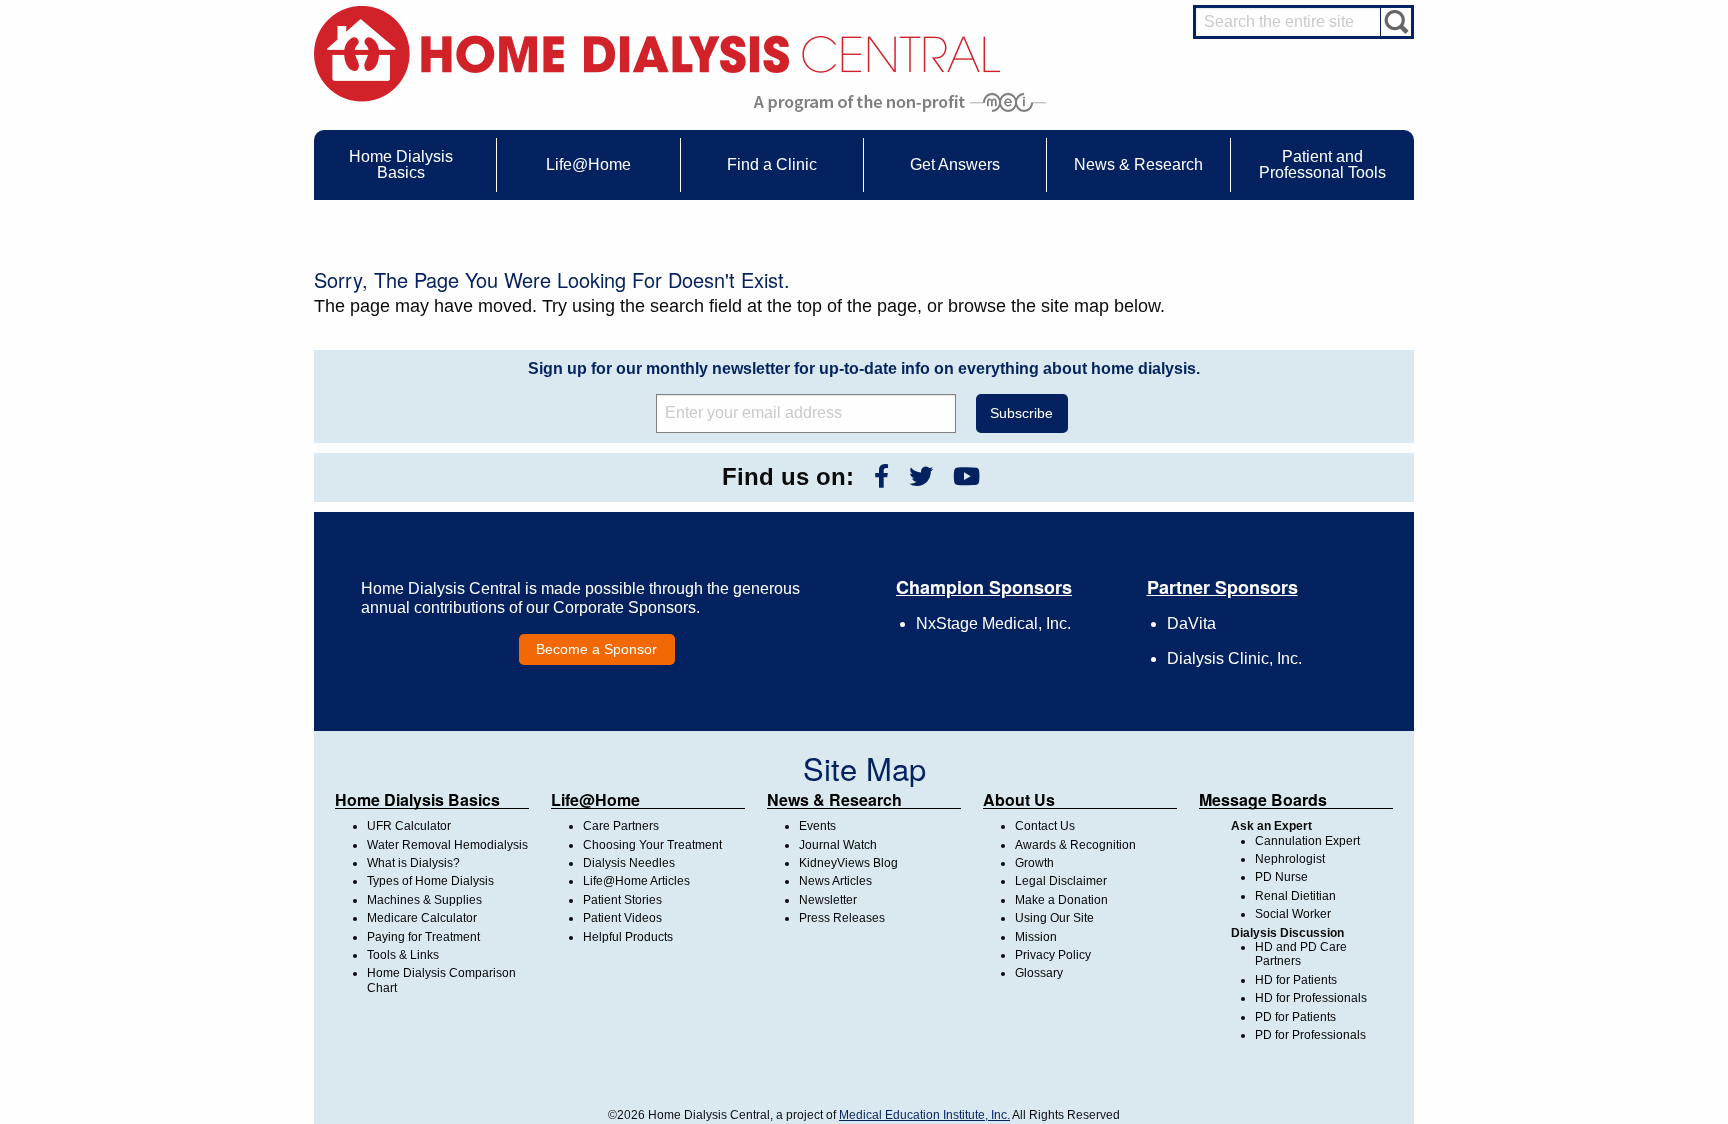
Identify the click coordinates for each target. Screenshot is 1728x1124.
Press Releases (842, 918)
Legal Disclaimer (1061, 881)
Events (817, 826)
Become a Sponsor (596, 649)
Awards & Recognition (1075, 845)
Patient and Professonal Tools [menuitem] (1322, 164)
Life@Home (595, 799)
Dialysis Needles (629, 863)
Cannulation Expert (1307, 841)
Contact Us (1045, 826)
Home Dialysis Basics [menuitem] (401, 164)
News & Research (834, 799)
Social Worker (1293, 914)
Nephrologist (1290, 859)
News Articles (835, 881)
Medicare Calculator (422, 918)
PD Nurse (1281, 877)
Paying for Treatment (423, 937)
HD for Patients (1296, 980)
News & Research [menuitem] (1138, 164)
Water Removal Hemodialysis (447, 845)
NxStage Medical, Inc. (993, 623)
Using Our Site (1054, 918)
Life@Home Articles (636, 881)
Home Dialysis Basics (417, 799)
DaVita (1191, 623)
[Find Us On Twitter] (921, 476)
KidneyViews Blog (848, 863)
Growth (1034, 863)
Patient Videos (622, 918)
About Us (1019, 799)
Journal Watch (838, 845)
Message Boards (1263, 799)
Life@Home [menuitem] (588, 164)
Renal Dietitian (1295, 896)
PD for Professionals (1310, 1035)
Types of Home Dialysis (430, 881)
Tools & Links (403, 955)
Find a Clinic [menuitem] (772, 164)
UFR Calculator (409, 826)
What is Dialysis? (413, 863)
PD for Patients (1295, 1017)
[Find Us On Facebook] (881, 476)
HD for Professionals (1311, 998)
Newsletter (828, 900)
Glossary (1039, 973)
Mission (1036, 937)
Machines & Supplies (424, 900)
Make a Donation (1061, 900)
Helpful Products (628, 937)
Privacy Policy (1053, 955)
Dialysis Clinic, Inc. (1234, 658)
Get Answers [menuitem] (955, 164)
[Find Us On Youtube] (966, 476)
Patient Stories (622, 900)
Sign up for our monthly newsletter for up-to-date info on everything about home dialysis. (864, 368)
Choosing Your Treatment (652, 845)
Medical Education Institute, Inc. (924, 1115)
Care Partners (621, 826)
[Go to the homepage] (657, 52)
